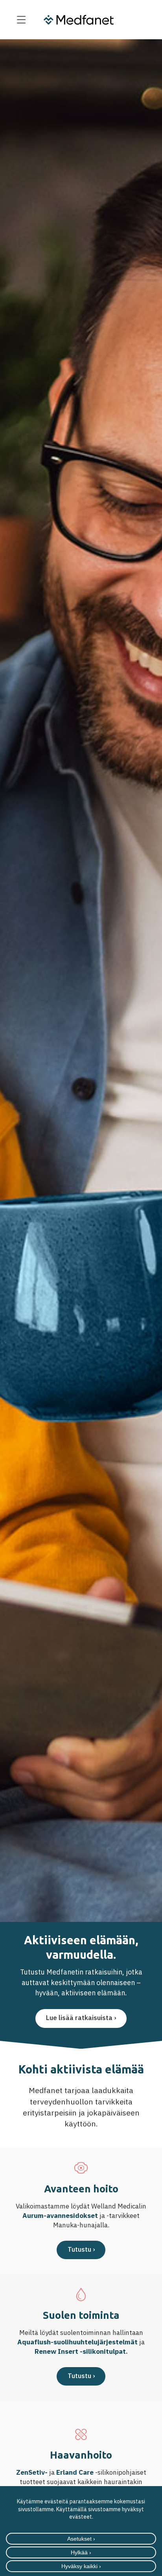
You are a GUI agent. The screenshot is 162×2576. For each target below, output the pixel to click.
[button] (21, 20)
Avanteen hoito (81, 2189)
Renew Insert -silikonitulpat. (81, 2351)
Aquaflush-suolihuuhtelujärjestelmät (77, 2342)
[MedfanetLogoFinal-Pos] (79, 20)
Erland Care (76, 2472)
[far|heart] (81, 2168)
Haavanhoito (81, 2455)
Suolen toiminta (81, 2315)
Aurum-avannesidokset (60, 2216)
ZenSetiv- (32, 2472)
